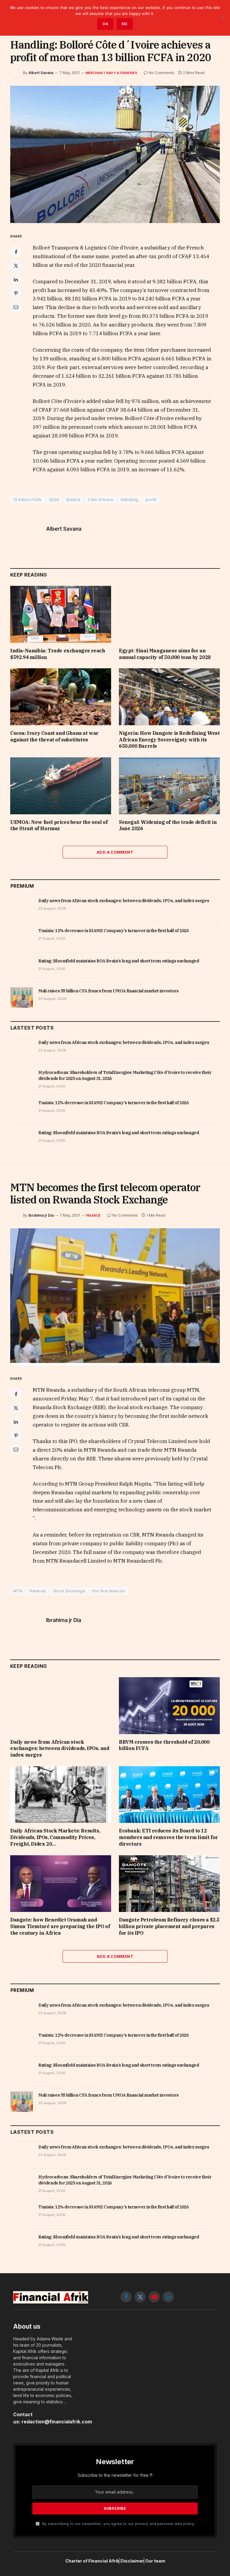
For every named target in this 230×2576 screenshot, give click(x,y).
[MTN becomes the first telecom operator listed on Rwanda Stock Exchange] (115, 1297)
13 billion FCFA (27, 499)
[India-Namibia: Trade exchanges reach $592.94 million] (61, 614)
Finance (93, 1215)
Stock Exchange (69, 1591)
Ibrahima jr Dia (41, 1215)
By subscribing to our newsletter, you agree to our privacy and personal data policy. (118, 2524)
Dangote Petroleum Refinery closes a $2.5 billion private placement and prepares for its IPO (169, 1926)
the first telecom (109, 1591)
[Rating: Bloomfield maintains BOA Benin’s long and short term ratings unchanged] (22, 967)
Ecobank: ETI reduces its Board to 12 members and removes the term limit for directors (168, 1837)
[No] (223, 18)
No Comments (162, 73)
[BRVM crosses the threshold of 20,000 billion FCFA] (169, 1706)
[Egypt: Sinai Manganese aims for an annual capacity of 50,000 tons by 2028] (169, 614)
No (125, 24)
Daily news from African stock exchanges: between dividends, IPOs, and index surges (124, 901)
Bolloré (73, 499)
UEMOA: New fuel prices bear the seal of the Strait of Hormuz (59, 825)
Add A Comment (115, 852)
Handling (129, 499)
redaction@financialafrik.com (57, 2422)
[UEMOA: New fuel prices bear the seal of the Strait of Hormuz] (61, 786)
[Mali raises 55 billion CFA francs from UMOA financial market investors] (22, 997)
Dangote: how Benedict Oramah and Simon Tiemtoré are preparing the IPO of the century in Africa (60, 1926)
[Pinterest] (16, 293)
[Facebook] (16, 252)
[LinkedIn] (16, 279)
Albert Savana (41, 73)
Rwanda (38, 1591)
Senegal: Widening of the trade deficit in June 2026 (168, 825)
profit (151, 499)
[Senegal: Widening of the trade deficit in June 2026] (169, 786)
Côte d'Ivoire (100, 499)
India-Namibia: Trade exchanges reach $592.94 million (58, 654)
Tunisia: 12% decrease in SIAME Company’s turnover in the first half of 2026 (114, 931)
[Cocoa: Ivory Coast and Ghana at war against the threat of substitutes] (61, 697)
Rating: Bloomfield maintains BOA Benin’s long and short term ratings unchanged (119, 961)
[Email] (16, 307)
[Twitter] (16, 266)
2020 (54, 499)
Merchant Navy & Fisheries (112, 73)
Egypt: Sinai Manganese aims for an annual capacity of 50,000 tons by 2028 (165, 654)
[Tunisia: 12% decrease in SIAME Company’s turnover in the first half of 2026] (22, 937)
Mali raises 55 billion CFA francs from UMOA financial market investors (109, 991)
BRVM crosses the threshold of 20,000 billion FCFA (164, 1745)
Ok (105, 24)
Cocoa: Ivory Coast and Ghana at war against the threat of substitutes (54, 736)
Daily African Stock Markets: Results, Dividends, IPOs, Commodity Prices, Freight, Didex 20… (55, 1837)
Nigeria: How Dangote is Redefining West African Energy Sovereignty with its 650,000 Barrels (169, 740)
